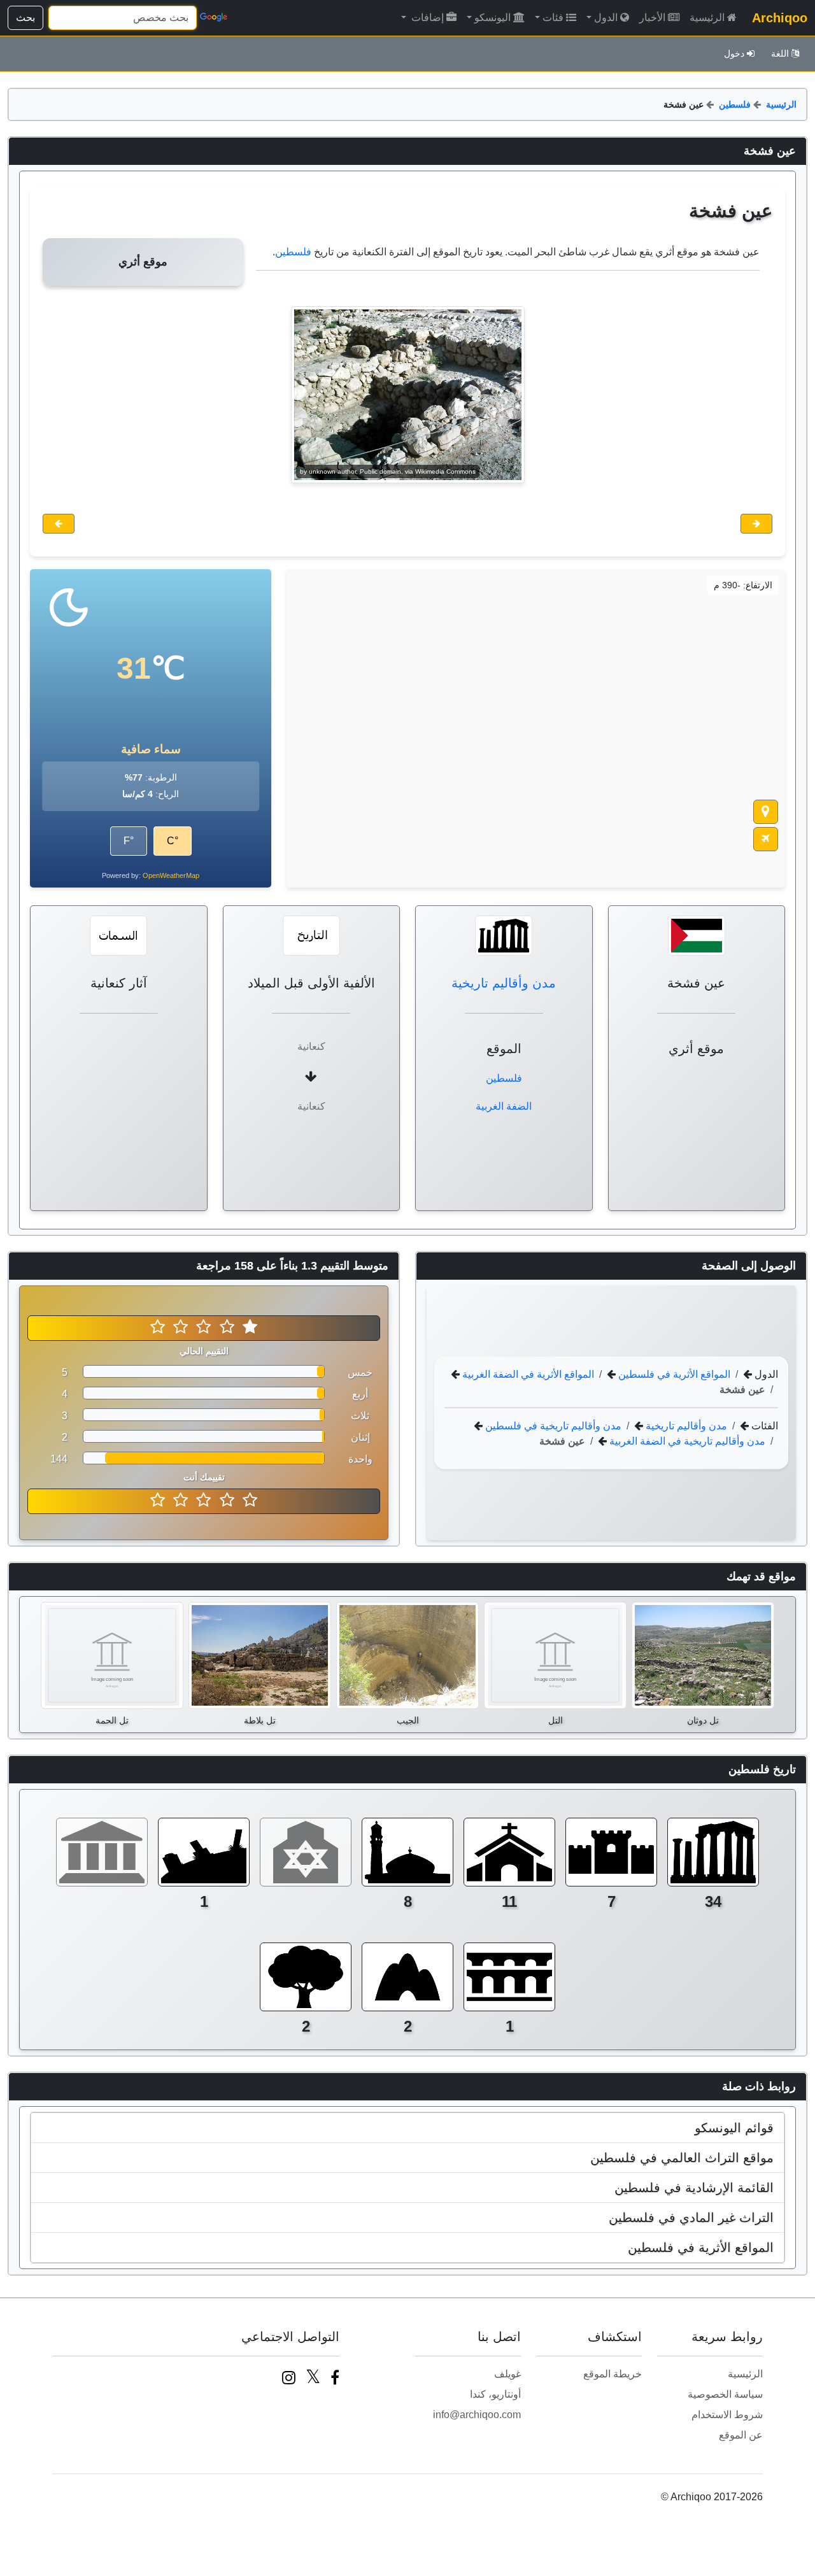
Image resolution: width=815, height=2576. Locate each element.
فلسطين (735, 104)
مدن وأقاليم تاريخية (504, 983)
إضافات (426, 18)
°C (173, 841)
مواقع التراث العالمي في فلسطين (682, 2158)
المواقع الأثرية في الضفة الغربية (527, 1374)
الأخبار (652, 18)
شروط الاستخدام (727, 2415)
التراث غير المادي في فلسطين (691, 2218)
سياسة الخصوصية (725, 2394)
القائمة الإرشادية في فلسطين (694, 2188)
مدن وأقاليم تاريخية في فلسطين (552, 1425)
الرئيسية (707, 18)
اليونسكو (493, 18)
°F (129, 841)
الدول (606, 18)
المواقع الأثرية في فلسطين (673, 1374)
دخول (734, 53)
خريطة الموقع (613, 2374)
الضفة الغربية (504, 1106)
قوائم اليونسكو (734, 2128)
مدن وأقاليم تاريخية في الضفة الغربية (686, 1440)
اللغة (780, 53)
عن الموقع (741, 2435)
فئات (553, 18)
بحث (25, 18)
